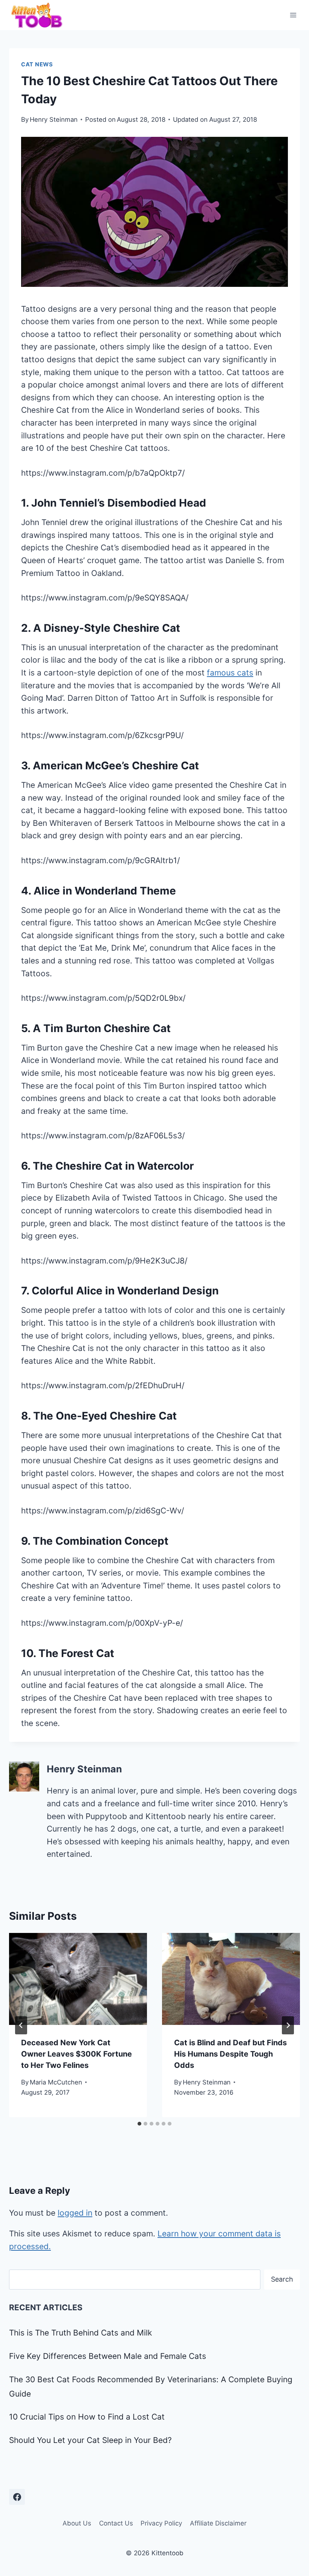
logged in (75, 2213)
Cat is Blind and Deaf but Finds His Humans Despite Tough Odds (230, 2054)
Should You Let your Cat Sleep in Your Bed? (90, 2440)
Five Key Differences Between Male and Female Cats (108, 2356)
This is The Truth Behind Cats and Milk (80, 2333)
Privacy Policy (161, 2523)
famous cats (230, 673)
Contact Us (116, 2523)
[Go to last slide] (21, 2025)
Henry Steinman (54, 119)
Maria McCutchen (56, 2082)
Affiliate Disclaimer (218, 2523)
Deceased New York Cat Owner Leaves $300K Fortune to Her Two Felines (76, 2054)
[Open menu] (293, 15)
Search (282, 2279)
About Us (77, 2523)
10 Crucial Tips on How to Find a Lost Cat (87, 2417)
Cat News (37, 64)
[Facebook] (17, 2497)
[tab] (139, 2124)
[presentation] (78, 1979)
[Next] (288, 2025)
